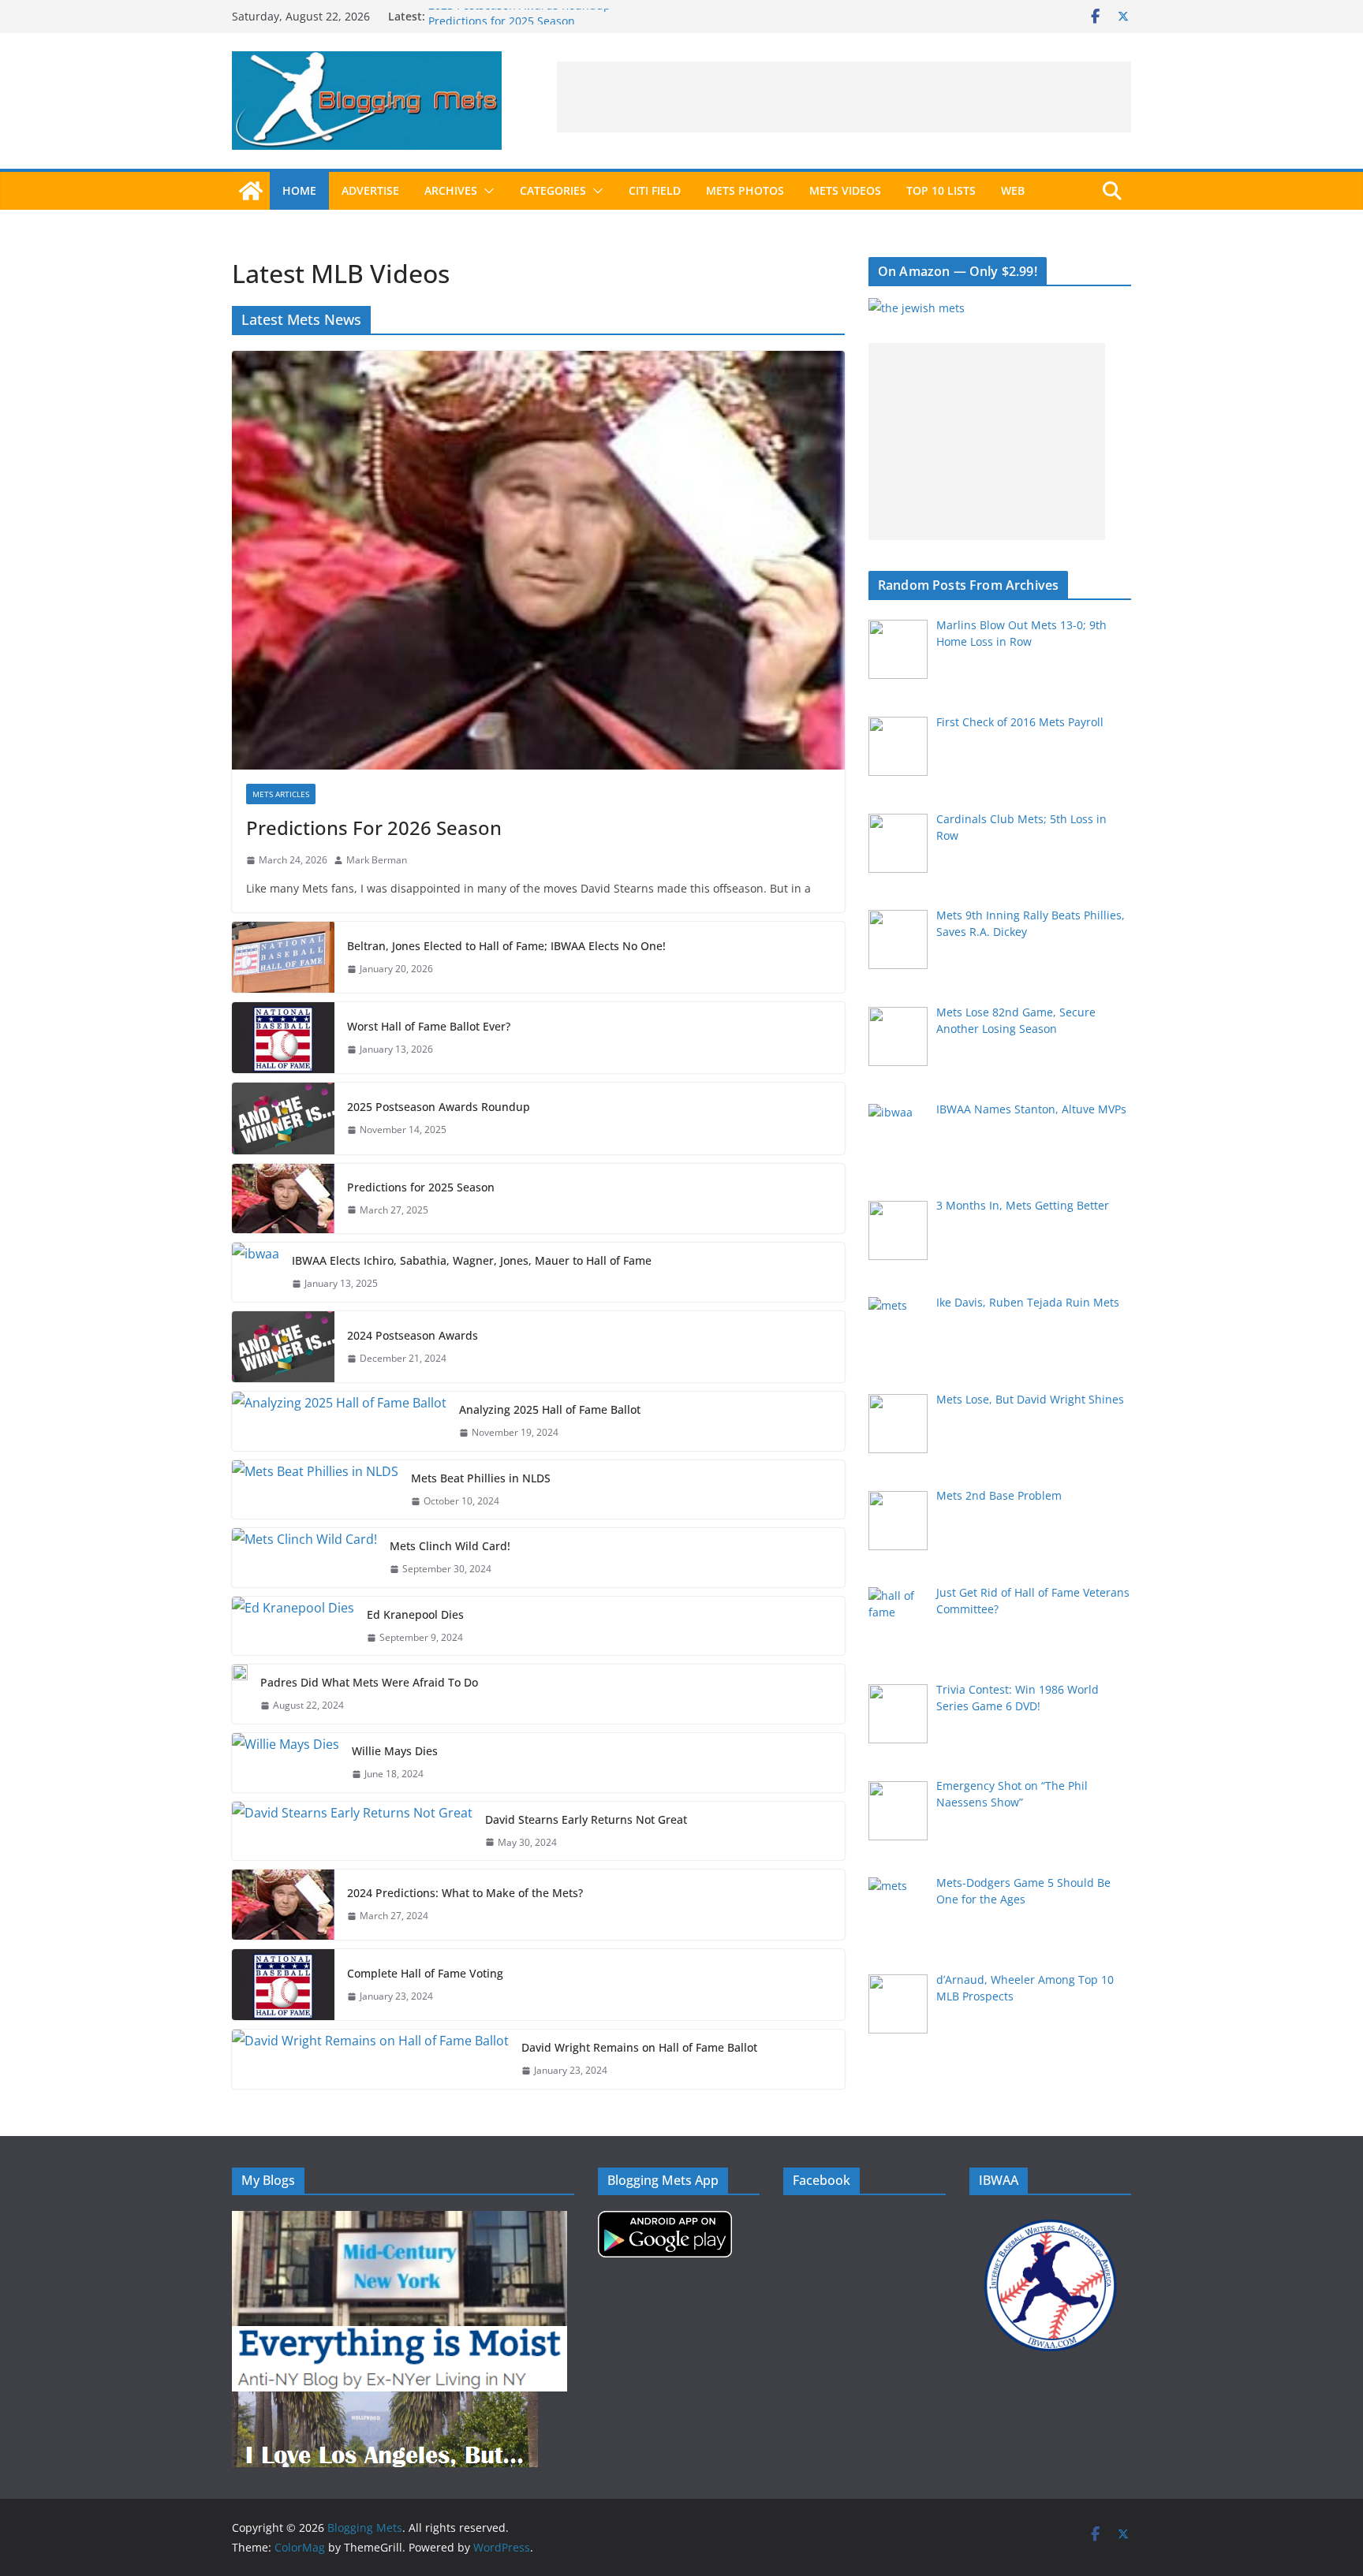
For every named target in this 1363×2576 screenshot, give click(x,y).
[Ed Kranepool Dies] (293, 1626)
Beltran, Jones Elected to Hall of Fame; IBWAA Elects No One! (506, 946)
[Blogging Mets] (251, 191)
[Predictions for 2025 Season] (283, 1199)
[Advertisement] (844, 97)
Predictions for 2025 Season (421, 1187)
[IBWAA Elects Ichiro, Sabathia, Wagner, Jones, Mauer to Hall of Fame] (256, 1272)
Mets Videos (845, 190)
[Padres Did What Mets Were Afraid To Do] (240, 1694)
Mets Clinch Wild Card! (450, 1546)
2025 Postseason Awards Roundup (519, 16)
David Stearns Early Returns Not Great (586, 1819)
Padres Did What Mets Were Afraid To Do (369, 1682)
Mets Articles (281, 794)
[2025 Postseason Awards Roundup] (283, 1118)
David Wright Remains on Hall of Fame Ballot (639, 2047)
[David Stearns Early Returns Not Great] (352, 1831)
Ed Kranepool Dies (415, 1614)
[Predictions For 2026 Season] (538, 560)
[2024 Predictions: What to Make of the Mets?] (283, 1905)
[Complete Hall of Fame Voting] (283, 1985)
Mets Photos (745, 190)
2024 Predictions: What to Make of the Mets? (465, 1893)
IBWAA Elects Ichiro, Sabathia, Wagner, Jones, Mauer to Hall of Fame (472, 1260)
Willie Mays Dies (395, 1751)
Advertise (370, 190)
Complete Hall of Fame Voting (425, 1973)
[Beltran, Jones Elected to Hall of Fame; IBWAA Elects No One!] (283, 957)
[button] (486, 191)
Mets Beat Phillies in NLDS (481, 1478)
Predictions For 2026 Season (374, 828)
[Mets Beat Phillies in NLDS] (315, 1490)
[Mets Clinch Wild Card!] (304, 1558)
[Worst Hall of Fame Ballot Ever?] (283, 1038)
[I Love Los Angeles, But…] (385, 2401)
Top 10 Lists (941, 190)
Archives (451, 190)
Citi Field (655, 190)
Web (1013, 190)
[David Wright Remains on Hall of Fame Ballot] (370, 2059)
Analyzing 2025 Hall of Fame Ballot (550, 1409)
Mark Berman (377, 860)
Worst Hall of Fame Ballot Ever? (429, 1026)
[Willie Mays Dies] (286, 1763)
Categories (553, 190)
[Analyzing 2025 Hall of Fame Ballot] (339, 1421)
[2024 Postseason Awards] (283, 1347)
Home (299, 190)
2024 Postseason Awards (413, 1335)
